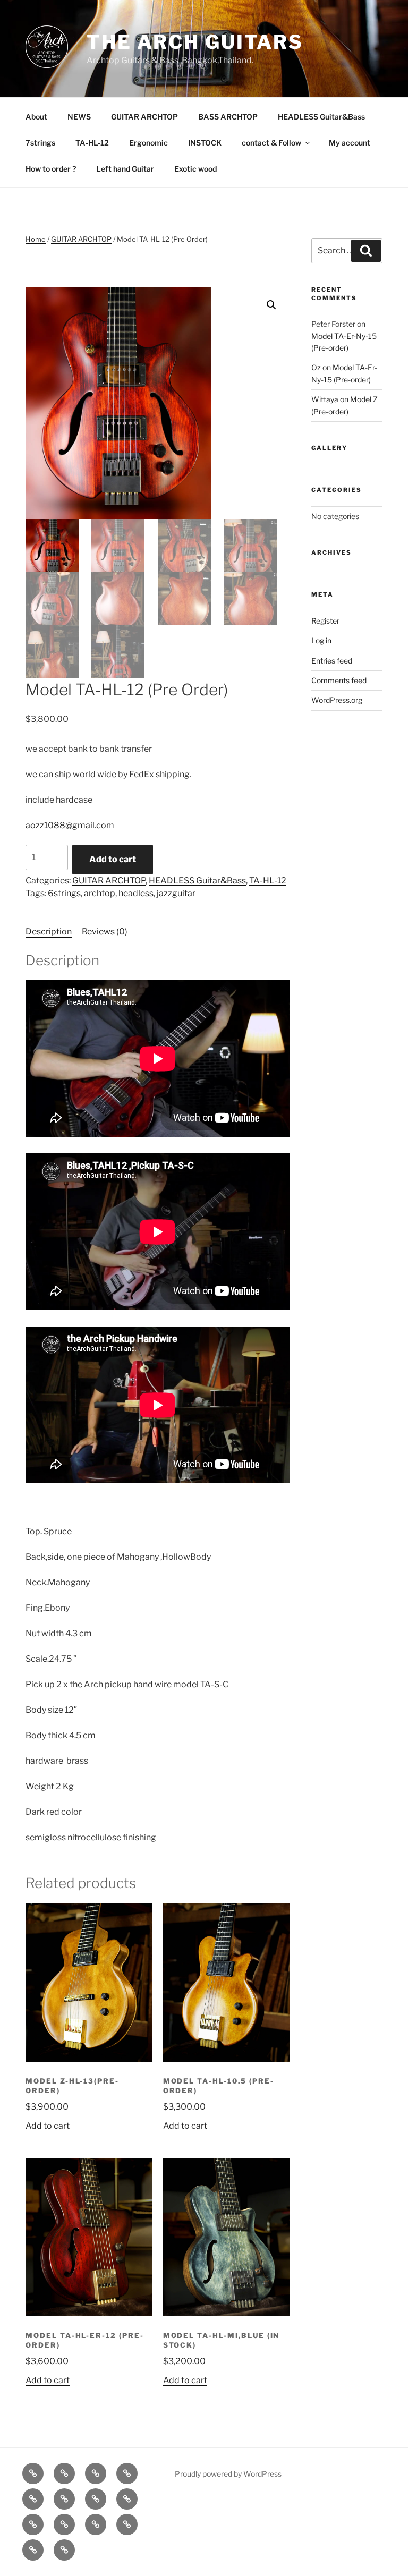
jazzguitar (176, 893)
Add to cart (113, 859)
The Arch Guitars (195, 42)
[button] (271, 305)
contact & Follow (271, 143)
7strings (40, 143)
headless (136, 893)
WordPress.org (337, 700)
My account (350, 143)
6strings (64, 893)
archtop (100, 893)
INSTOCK (205, 143)
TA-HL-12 (92, 143)
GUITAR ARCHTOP (144, 117)
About (36, 117)
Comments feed (339, 680)
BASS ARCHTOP (228, 117)
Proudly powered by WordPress (228, 2474)
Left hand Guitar (125, 169)
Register (325, 621)
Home (36, 239)
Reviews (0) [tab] (105, 932)
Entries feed (332, 661)
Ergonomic (148, 143)
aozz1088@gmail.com (70, 825)
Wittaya (325, 399)
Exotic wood (195, 169)
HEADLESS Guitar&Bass (321, 117)
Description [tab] (49, 932)
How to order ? (51, 169)
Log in (321, 640)
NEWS (79, 117)
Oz (316, 367)
